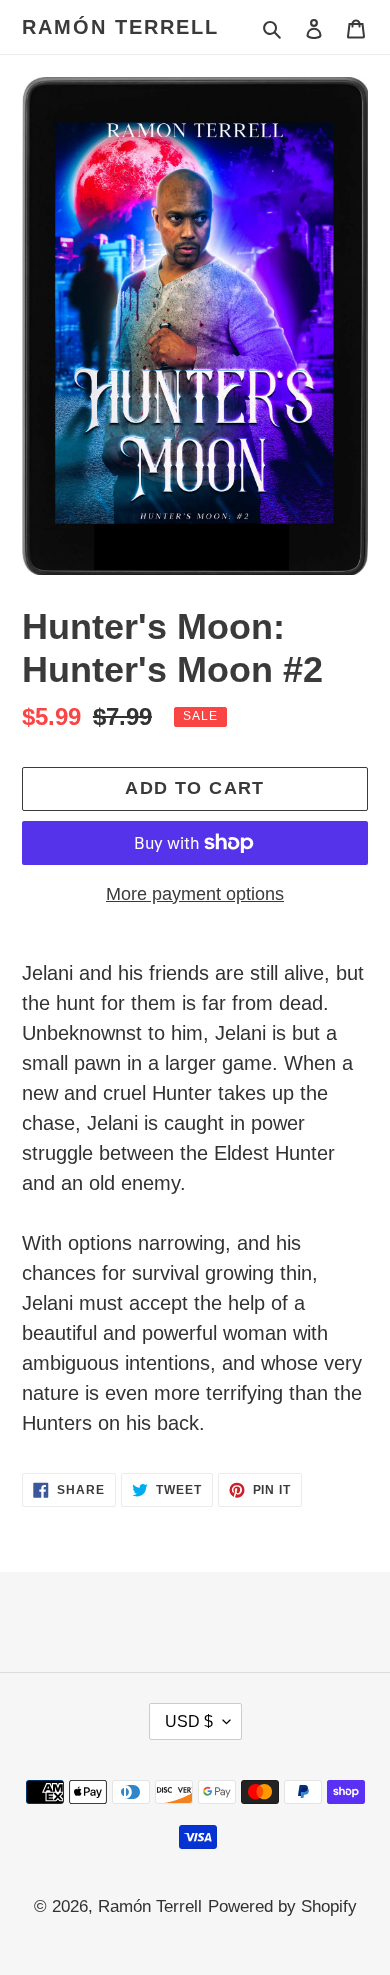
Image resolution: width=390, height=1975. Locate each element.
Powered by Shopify (282, 1906)
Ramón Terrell (120, 27)
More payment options (195, 894)
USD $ (189, 1721)
